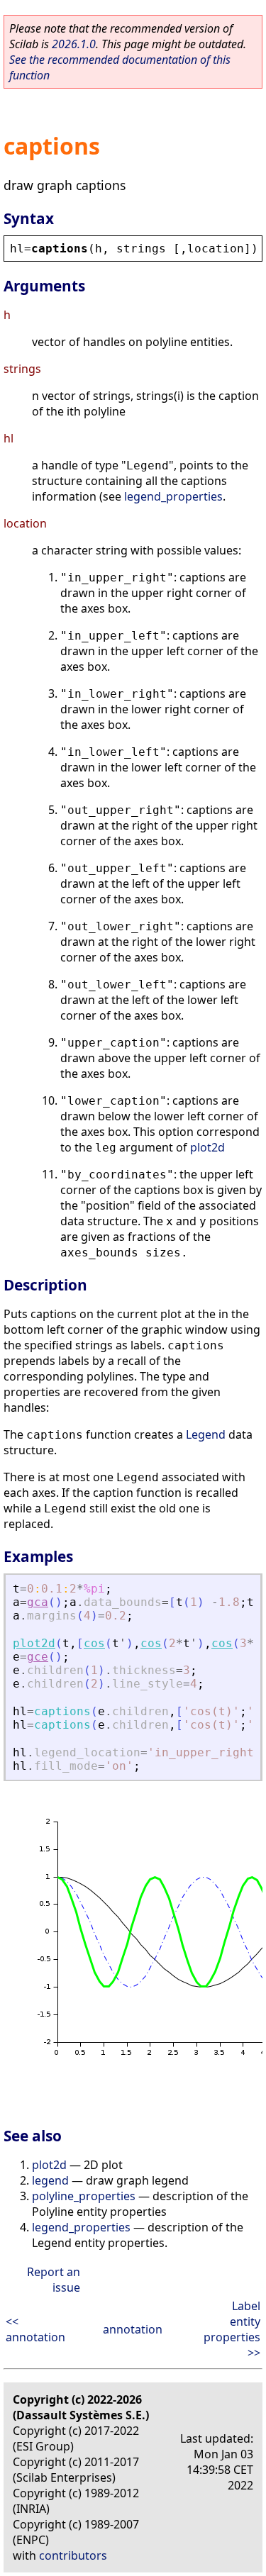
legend (50, 2180)
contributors (73, 2555)
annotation (133, 2329)
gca (38, 1602)
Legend (206, 1434)
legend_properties (173, 496)
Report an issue (54, 2280)
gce (38, 1657)
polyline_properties (84, 2196)
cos (94, 1643)
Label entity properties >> (232, 2329)
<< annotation (35, 2329)
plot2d (207, 1147)
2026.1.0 (74, 44)
